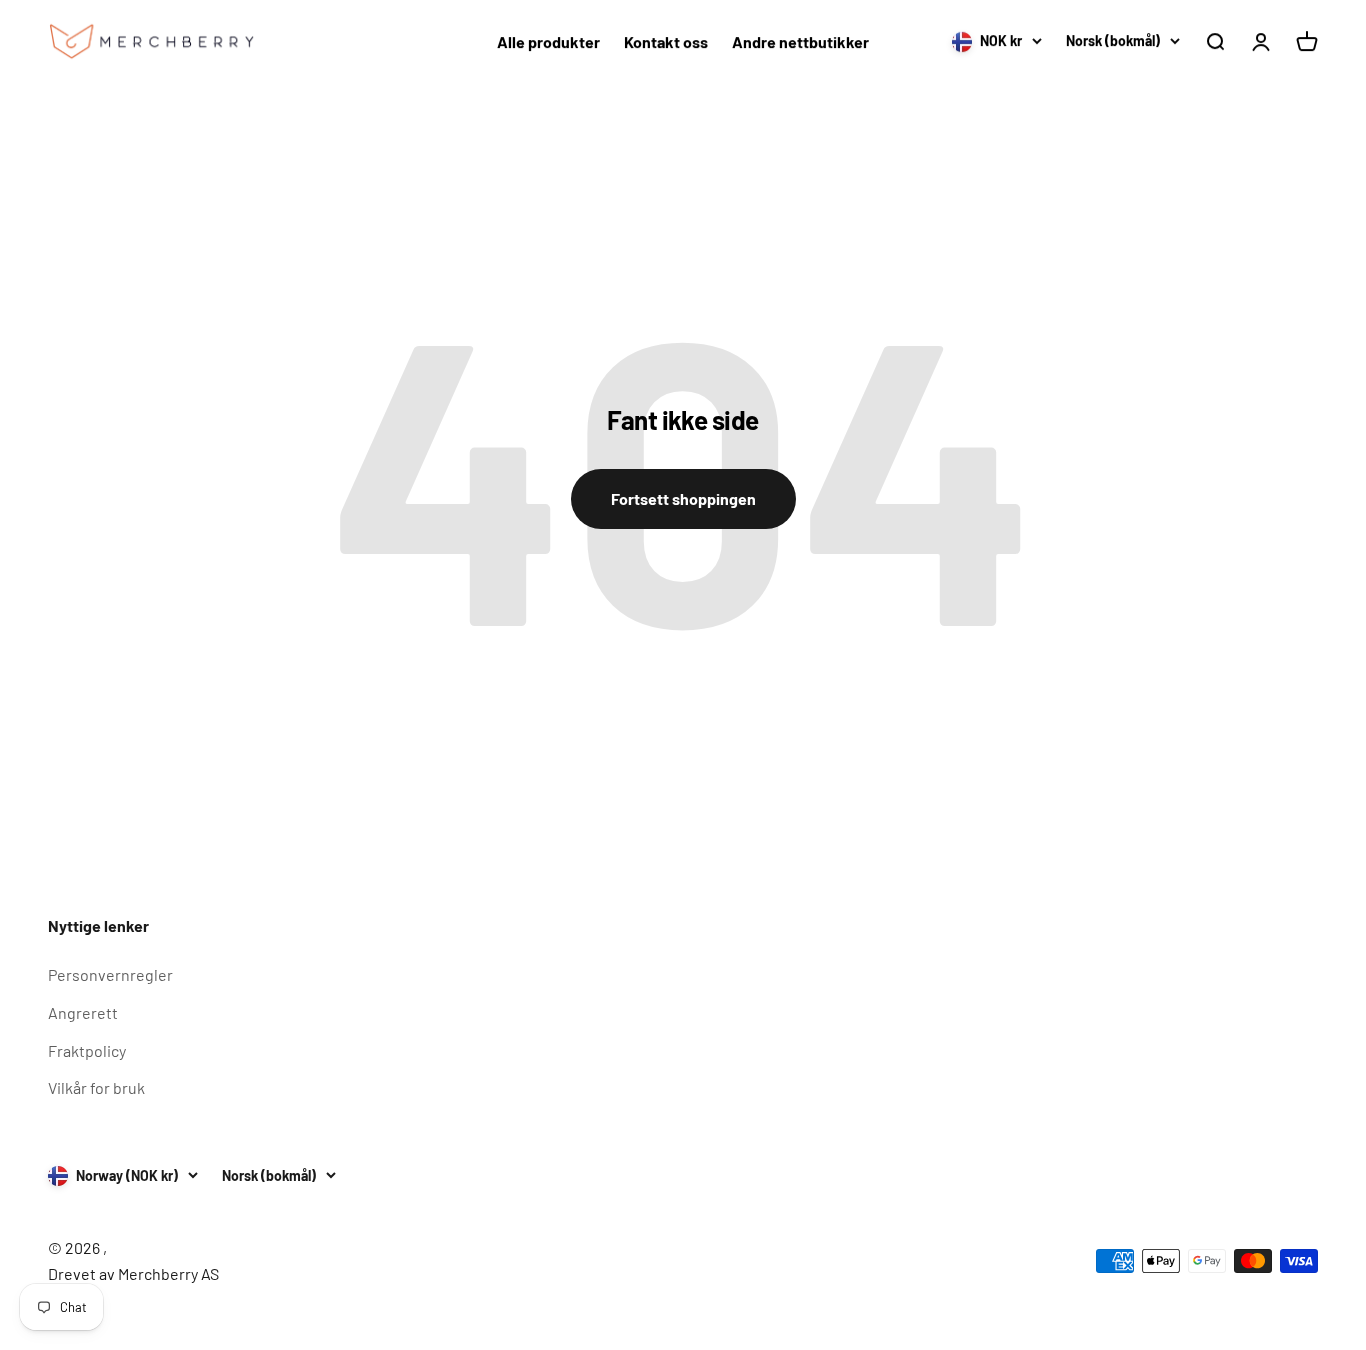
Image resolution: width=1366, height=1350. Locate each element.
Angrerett (83, 1012)
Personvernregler (110, 974)
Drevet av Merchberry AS (133, 1273)
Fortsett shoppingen (683, 498)
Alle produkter (548, 41)
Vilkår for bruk (96, 1087)
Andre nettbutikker (800, 41)
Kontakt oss (666, 41)
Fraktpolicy (87, 1050)
